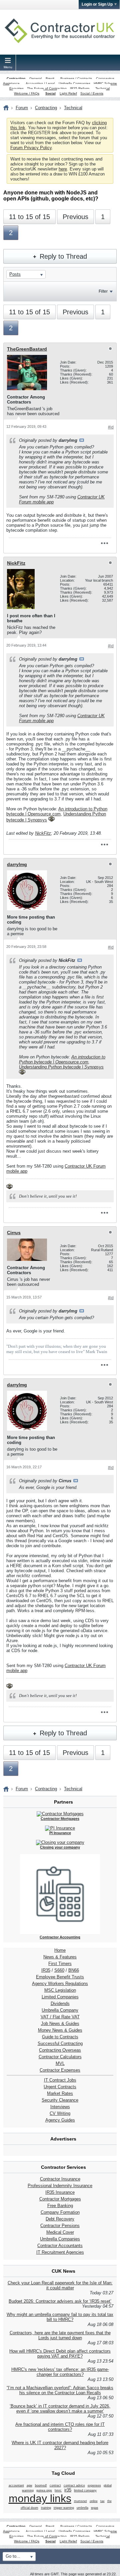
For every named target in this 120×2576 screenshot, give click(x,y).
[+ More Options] (104, 543)
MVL (60, 2063)
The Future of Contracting (47, 88)
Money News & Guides (60, 2030)
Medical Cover (60, 2232)
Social (50, 93)
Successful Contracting (60, 2043)
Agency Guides (60, 2120)
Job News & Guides (60, 2023)
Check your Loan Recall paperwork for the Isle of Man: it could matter (60, 2285)
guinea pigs (44, 2490)
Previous (75, 217)
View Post (82, 440)
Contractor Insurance (60, 2179)
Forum (22, 108)
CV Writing (60, 2113)
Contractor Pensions (60, 2226)
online (94, 2501)
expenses (94, 2485)
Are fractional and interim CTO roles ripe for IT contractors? (60, 2427)
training (46, 2508)
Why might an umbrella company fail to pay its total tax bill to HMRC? (60, 2317)
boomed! (41, 2485)
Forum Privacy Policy (31, 148)
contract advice (74, 2485)
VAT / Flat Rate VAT (60, 2017)
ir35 (68, 2490)
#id (111, 427)
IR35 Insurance (60, 2192)
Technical (102, 88)
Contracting (16, 78)
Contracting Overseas (60, 2050)
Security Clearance (60, 2100)
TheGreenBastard (27, 349)
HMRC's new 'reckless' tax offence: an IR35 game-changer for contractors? (60, 2372)
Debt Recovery (60, 2219)
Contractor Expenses (60, 2070)
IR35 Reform (80, 88)
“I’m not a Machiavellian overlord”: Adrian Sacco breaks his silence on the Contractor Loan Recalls (60, 2390)
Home (60, 1950)
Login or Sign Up (97, 4)
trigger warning (64, 2508)
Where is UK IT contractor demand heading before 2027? (60, 2445)
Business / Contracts (76, 78)
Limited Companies (60, 1997)
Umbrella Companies (74, 83)
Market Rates (60, 2093)
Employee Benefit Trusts (60, 1977)
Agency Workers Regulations (60, 1984)
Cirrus (14, 1233)
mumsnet (80, 2501)
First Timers (60, 1964)
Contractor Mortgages (60, 2199)
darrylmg (17, 864)
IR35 (46, 1970)
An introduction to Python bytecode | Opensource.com (57, 811)
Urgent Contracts (60, 2087)
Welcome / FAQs (27, 93)
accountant (16, 2485)
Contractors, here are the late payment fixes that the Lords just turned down (60, 2335)
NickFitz (16, 563)
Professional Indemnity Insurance (60, 2186)
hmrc (58, 2490)
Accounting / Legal (40, 83)
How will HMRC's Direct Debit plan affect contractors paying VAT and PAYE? (60, 2354)
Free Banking (60, 2206)
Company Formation (60, 2212)
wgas (95, 2508)
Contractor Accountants (60, 2246)
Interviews (60, 2107)
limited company (85, 2490)
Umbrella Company (60, 2010)
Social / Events (92, 93)
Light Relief (68, 93)
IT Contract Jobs (60, 2080)
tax (102, 2501)
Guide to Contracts (60, 2037)
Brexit (50, 78)
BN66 (74, 1970)
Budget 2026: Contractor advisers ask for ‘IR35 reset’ (60, 2301)
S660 (59, 1970)
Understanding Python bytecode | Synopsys (61, 1067)
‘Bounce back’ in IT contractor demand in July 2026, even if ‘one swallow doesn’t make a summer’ (60, 2409)
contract (55, 2485)
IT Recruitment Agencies (60, 2252)
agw (29, 2485)
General (35, 78)
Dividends (60, 2004)
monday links (40, 2498)
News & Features (60, 1957)
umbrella (82, 2508)
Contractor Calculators (60, 2057)
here (63, 169)
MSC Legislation (60, 1990)
